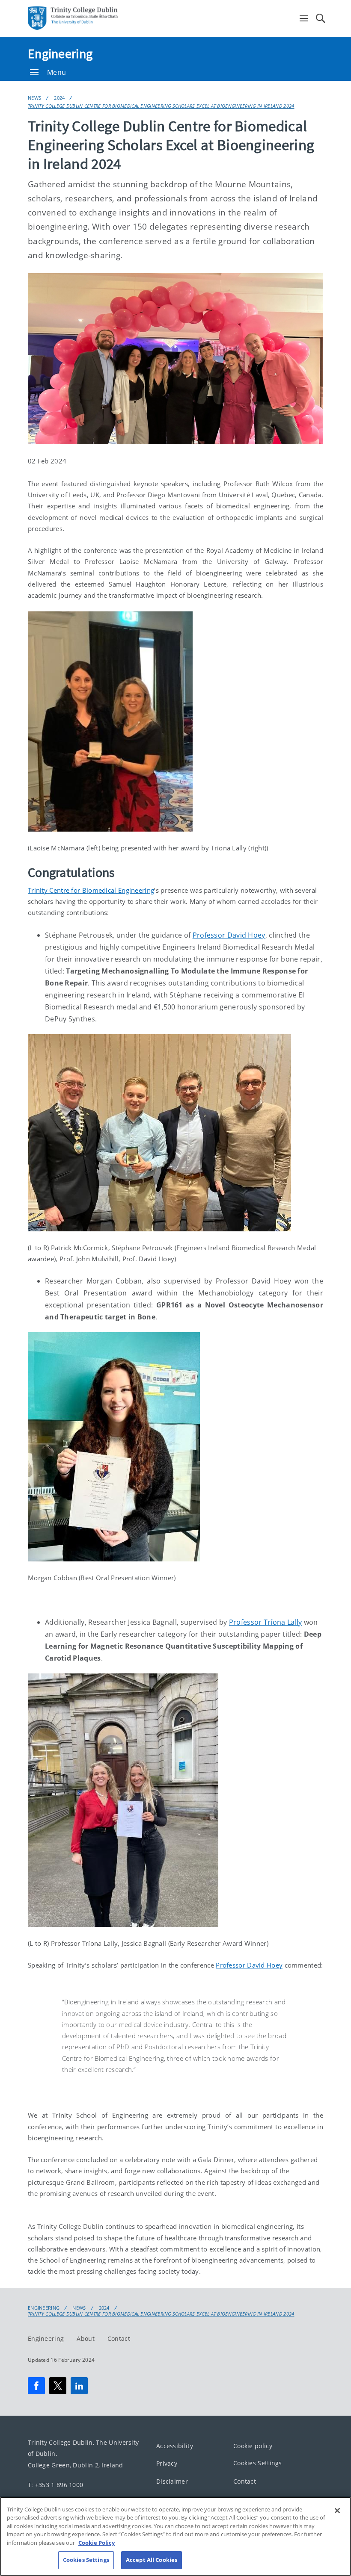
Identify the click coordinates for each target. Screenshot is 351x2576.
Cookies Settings (258, 2463)
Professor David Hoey (229, 935)
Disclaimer (172, 2481)
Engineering (60, 53)
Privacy (167, 2463)
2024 (59, 98)
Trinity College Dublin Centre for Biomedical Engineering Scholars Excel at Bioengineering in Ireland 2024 (161, 106)
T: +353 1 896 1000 (55, 2485)
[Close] (337, 2511)
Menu (57, 72)
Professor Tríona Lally (266, 1622)
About (86, 2338)
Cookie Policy (97, 2543)
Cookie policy (253, 2445)
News (34, 98)
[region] (175, 2536)
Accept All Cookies (152, 2560)
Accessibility (175, 2445)
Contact (119, 2338)
